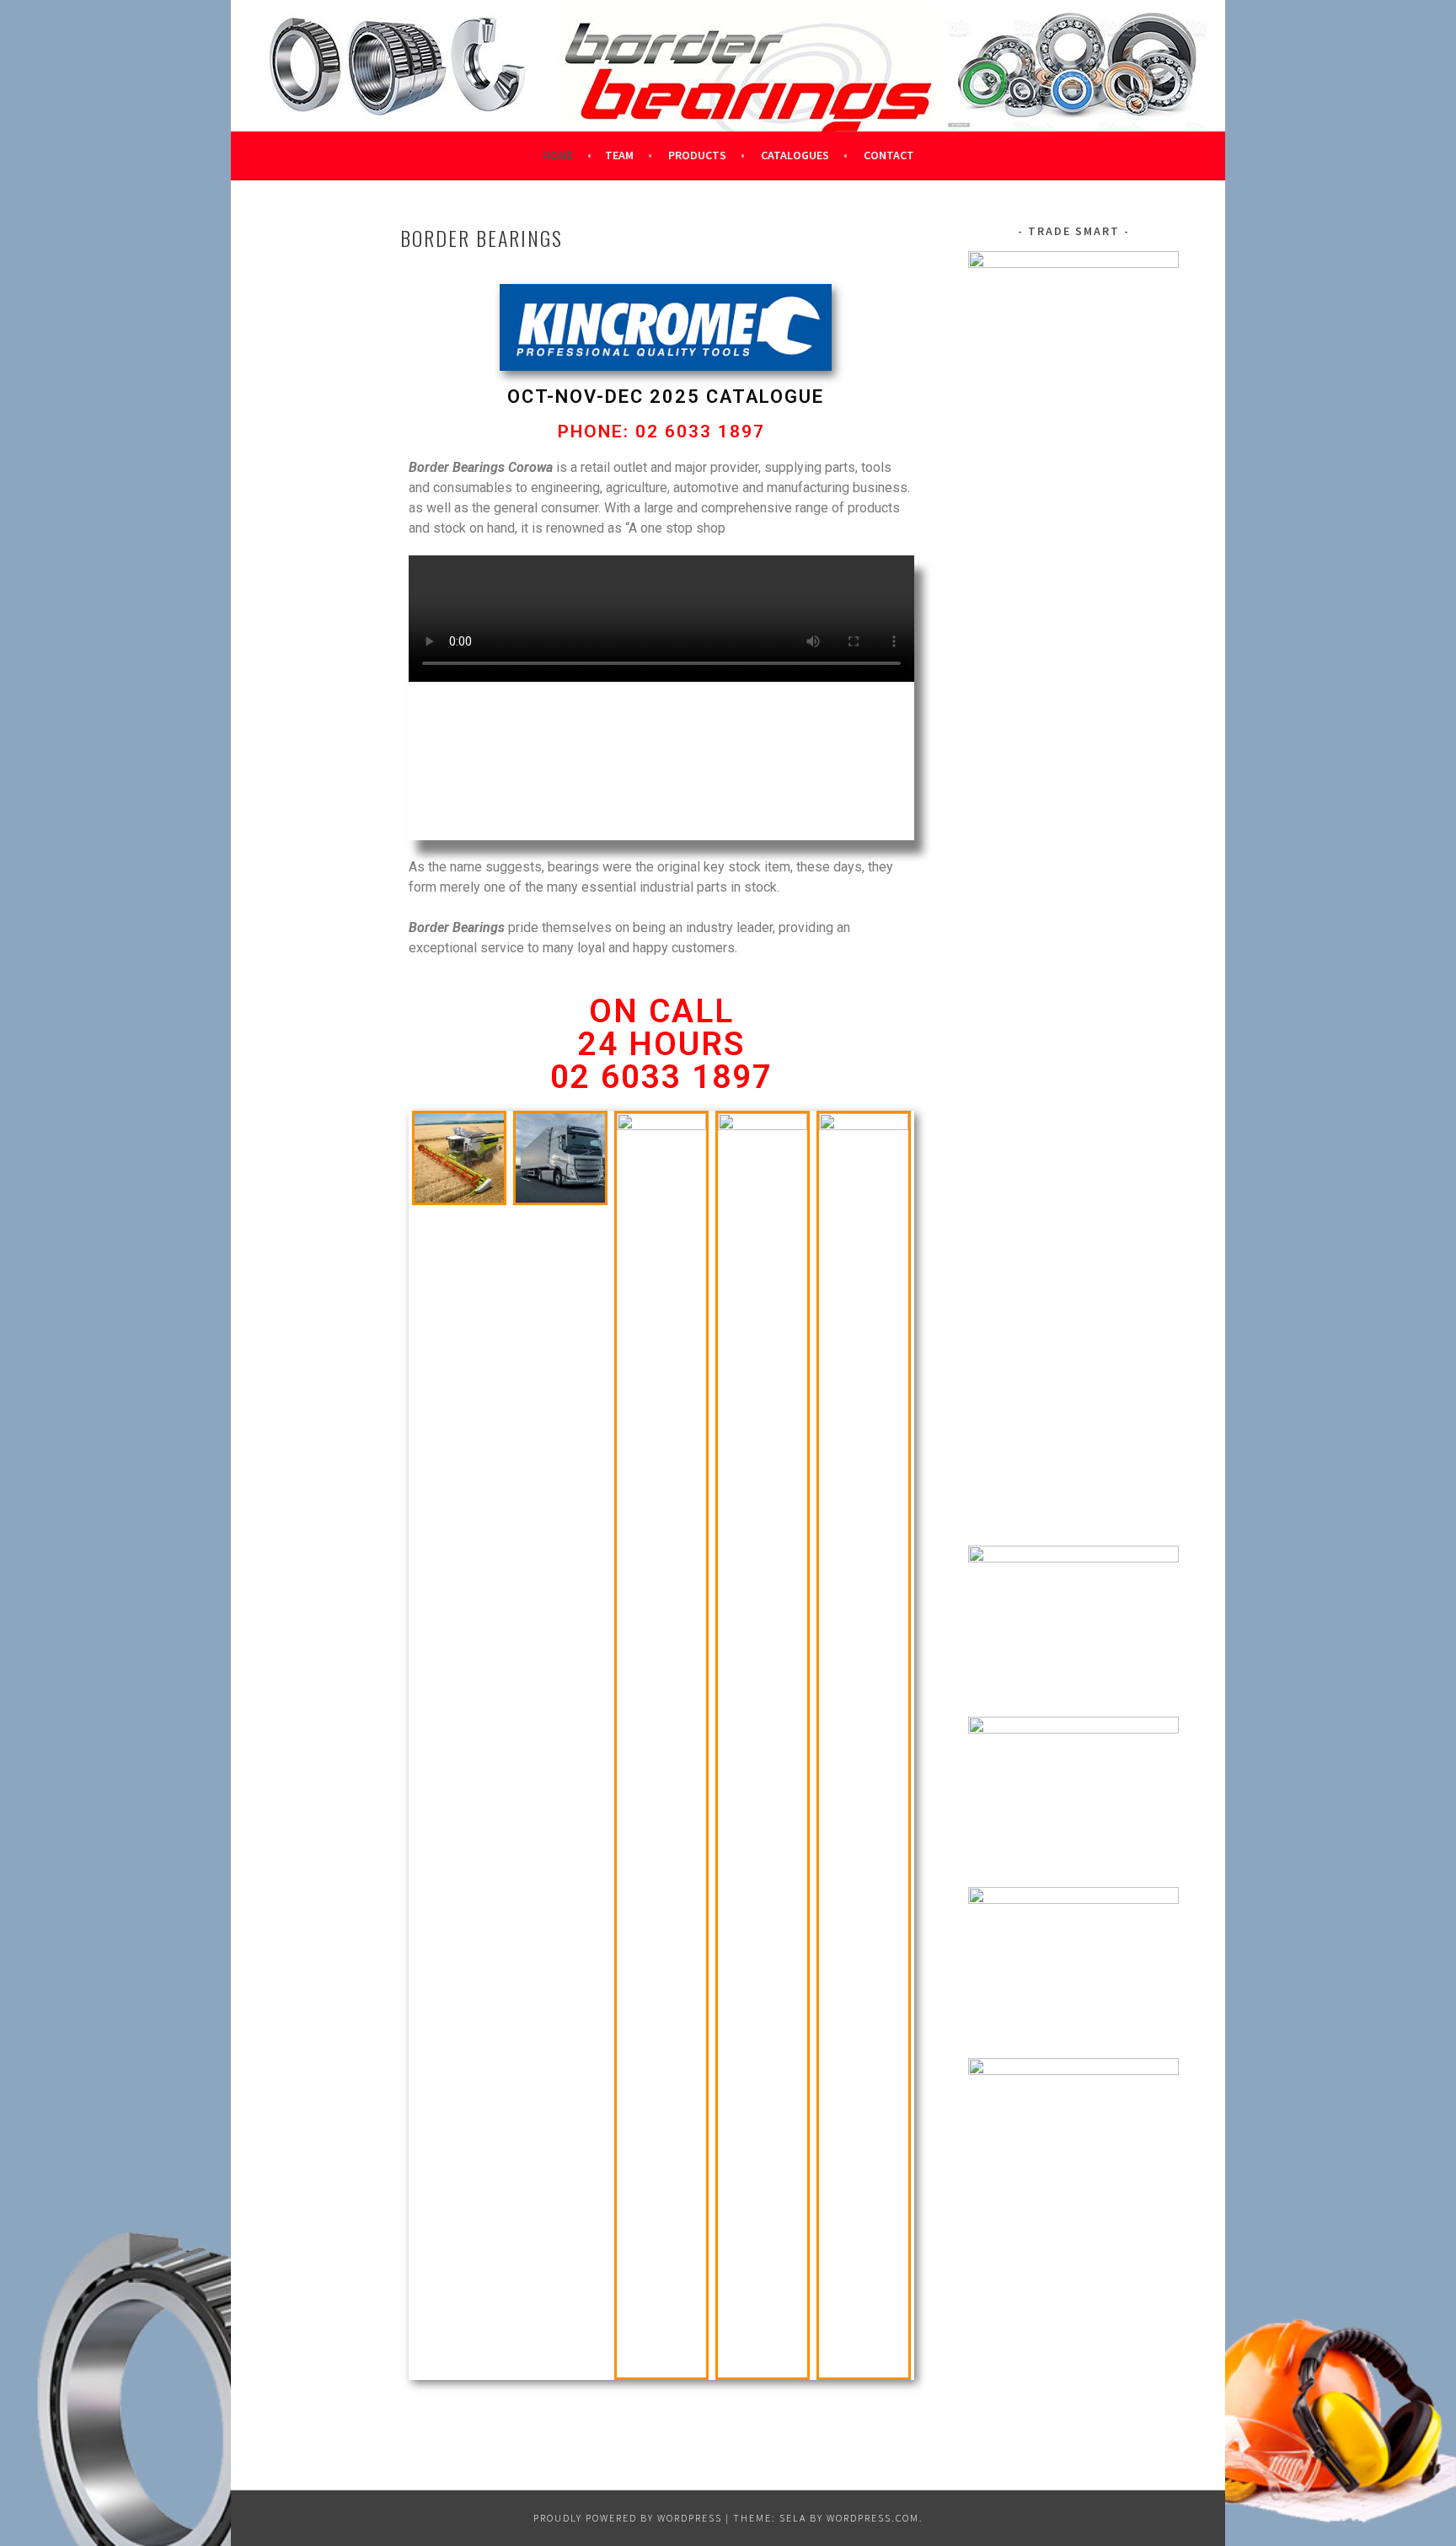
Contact (889, 155)
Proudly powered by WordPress (628, 2518)
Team (619, 155)
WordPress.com (873, 2518)
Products (697, 155)
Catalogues (795, 155)
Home (558, 155)
